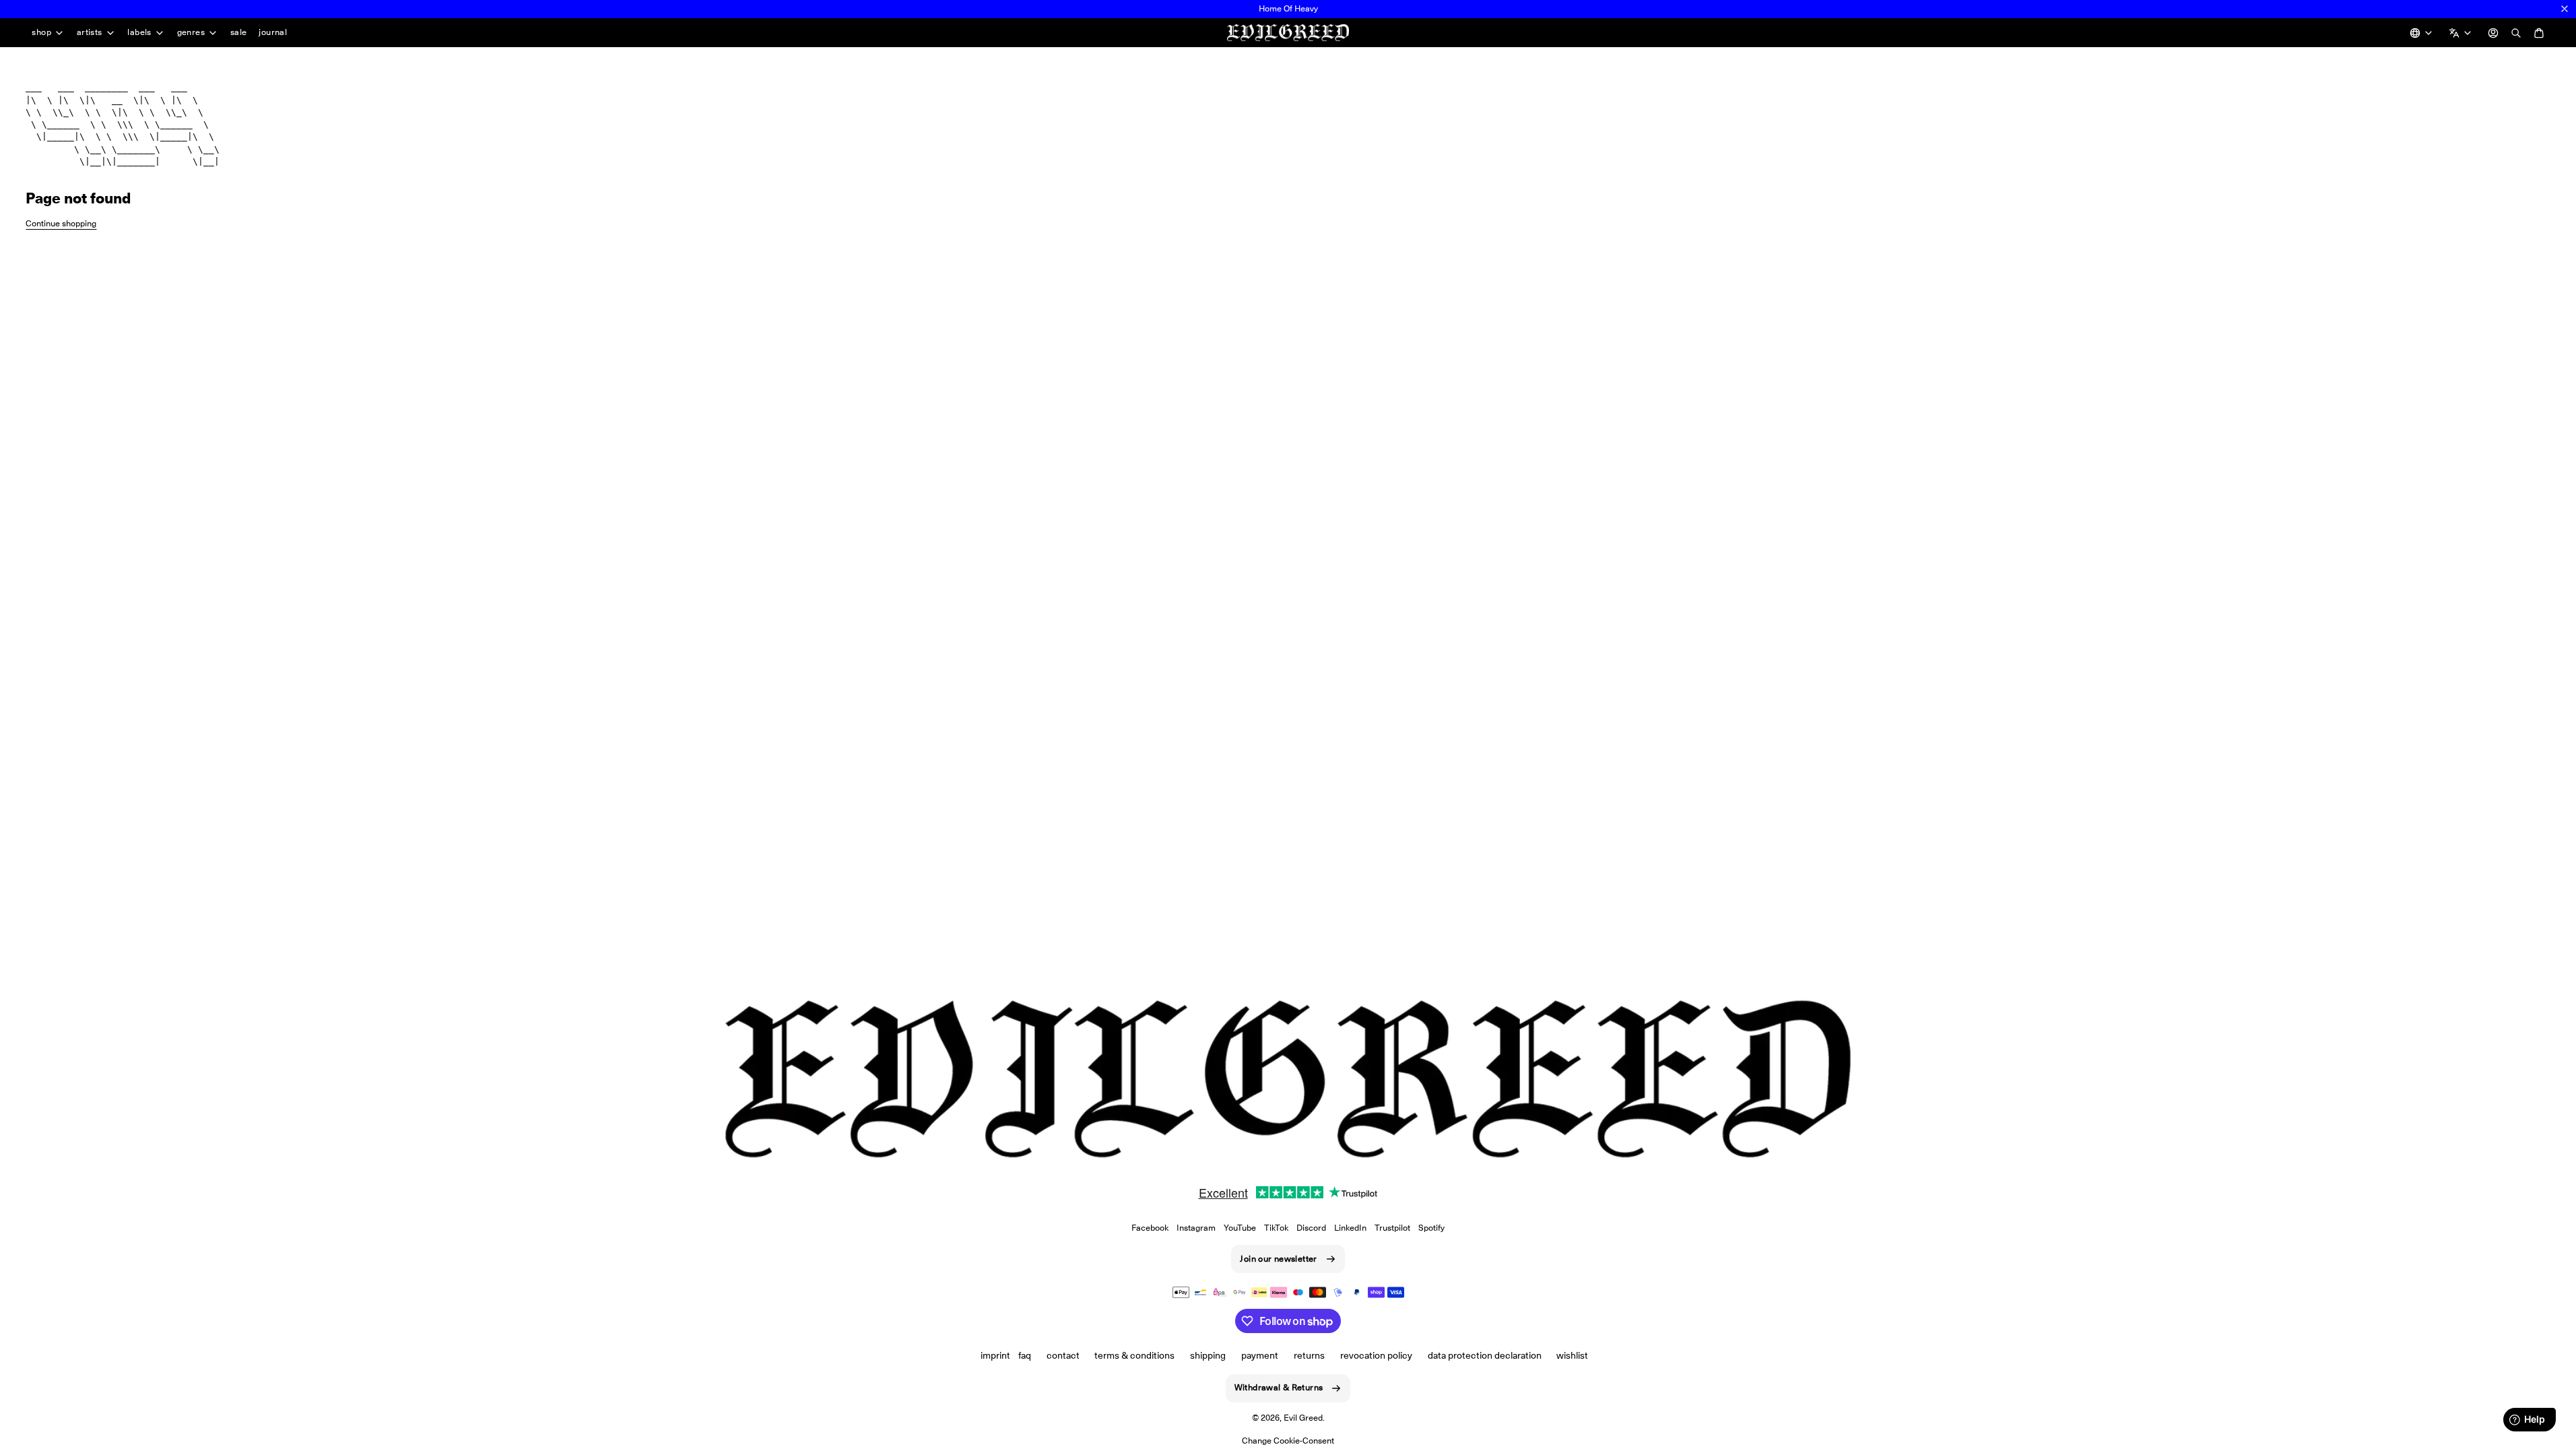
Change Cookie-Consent (1288, 1441)
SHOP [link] (41, 33)
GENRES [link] (191, 33)
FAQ (1025, 1355)
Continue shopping (61, 223)
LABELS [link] (139, 33)
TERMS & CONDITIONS (1134, 1355)
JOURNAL (273, 32)
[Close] (2565, 9)
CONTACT (1063, 1355)
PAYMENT (1260, 1355)
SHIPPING (1208, 1355)
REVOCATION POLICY (1376, 1355)
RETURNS (1309, 1355)
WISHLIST (1572, 1355)
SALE (239, 32)
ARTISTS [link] (90, 33)
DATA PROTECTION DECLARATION (1485, 1355)
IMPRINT (995, 1355)
